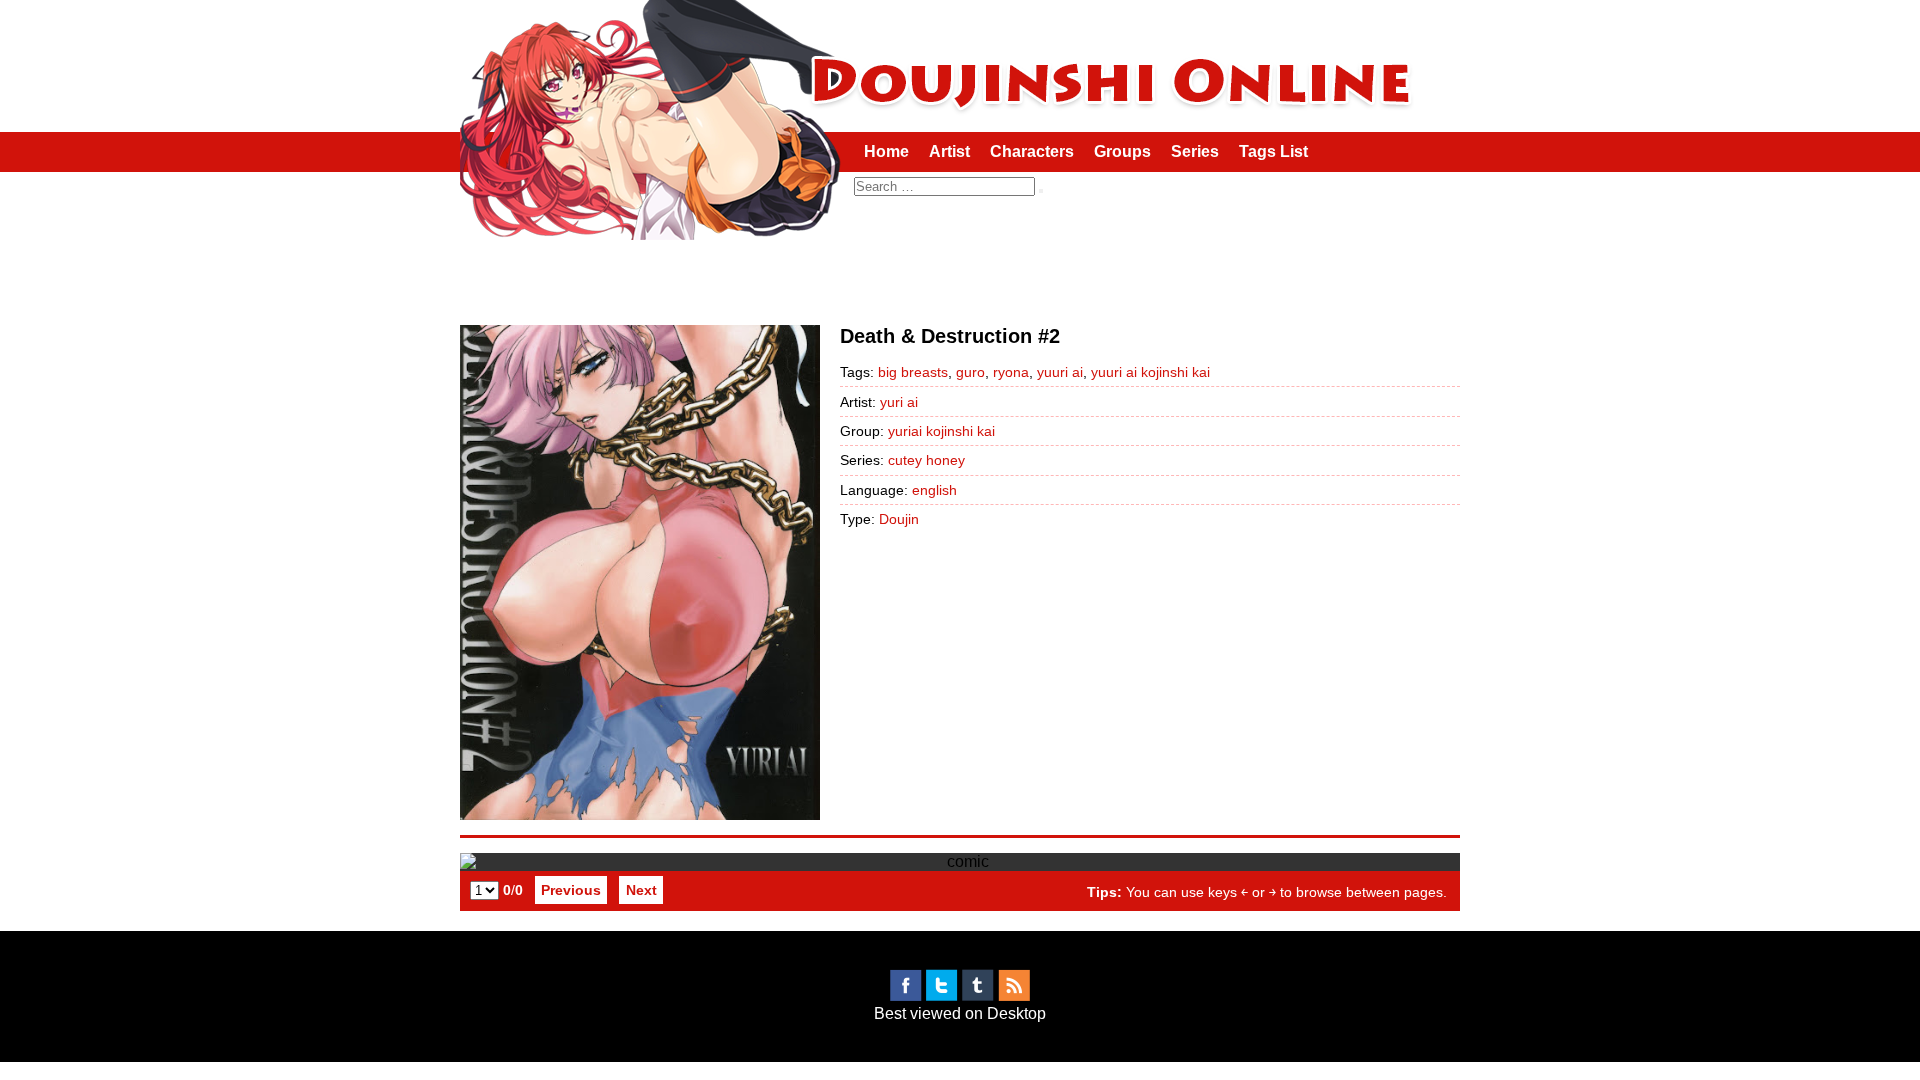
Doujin (899, 519)
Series (1195, 151)
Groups (1122, 151)
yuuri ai (1060, 372)
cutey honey (926, 460)
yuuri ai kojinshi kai (1150, 372)
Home (886, 151)
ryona (1011, 372)
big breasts (913, 372)
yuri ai (899, 402)
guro (970, 372)
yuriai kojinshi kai (941, 431)
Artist (949, 151)
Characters (1032, 151)
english (934, 490)
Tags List (1273, 151)
